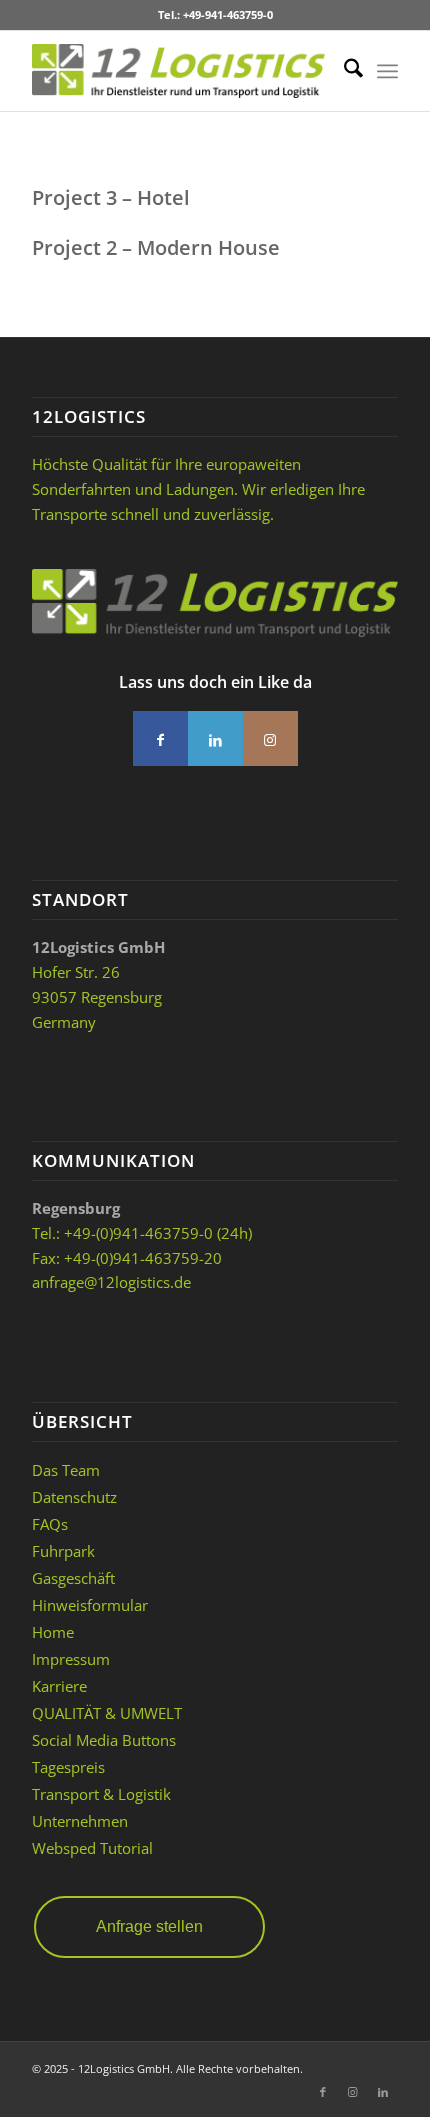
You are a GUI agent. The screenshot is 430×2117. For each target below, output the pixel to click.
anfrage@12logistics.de (111, 1282)
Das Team (66, 1470)
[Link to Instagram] (270, 738)
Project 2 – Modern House (156, 247)
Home (53, 1632)
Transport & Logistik (101, 1794)
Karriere (59, 1686)
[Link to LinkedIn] (215, 738)
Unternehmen (80, 1821)
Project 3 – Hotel (111, 197)
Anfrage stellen (149, 1926)
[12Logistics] (178, 71)
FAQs (50, 1524)
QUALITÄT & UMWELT (107, 1713)
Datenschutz (74, 1497)
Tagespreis (68, 1767)
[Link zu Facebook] (323, 2092)
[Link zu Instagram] (353, 2092)
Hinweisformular (90, 1605)
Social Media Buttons (104, 1740)
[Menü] (387, 71)
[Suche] (343, 71)
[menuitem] (343, 71)
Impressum (71, 1659)
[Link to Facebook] (160, 738)
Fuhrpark (63, 1551)
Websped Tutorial (92, 1848)
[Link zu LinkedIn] (383, 2092)
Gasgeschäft (73, 1578)
